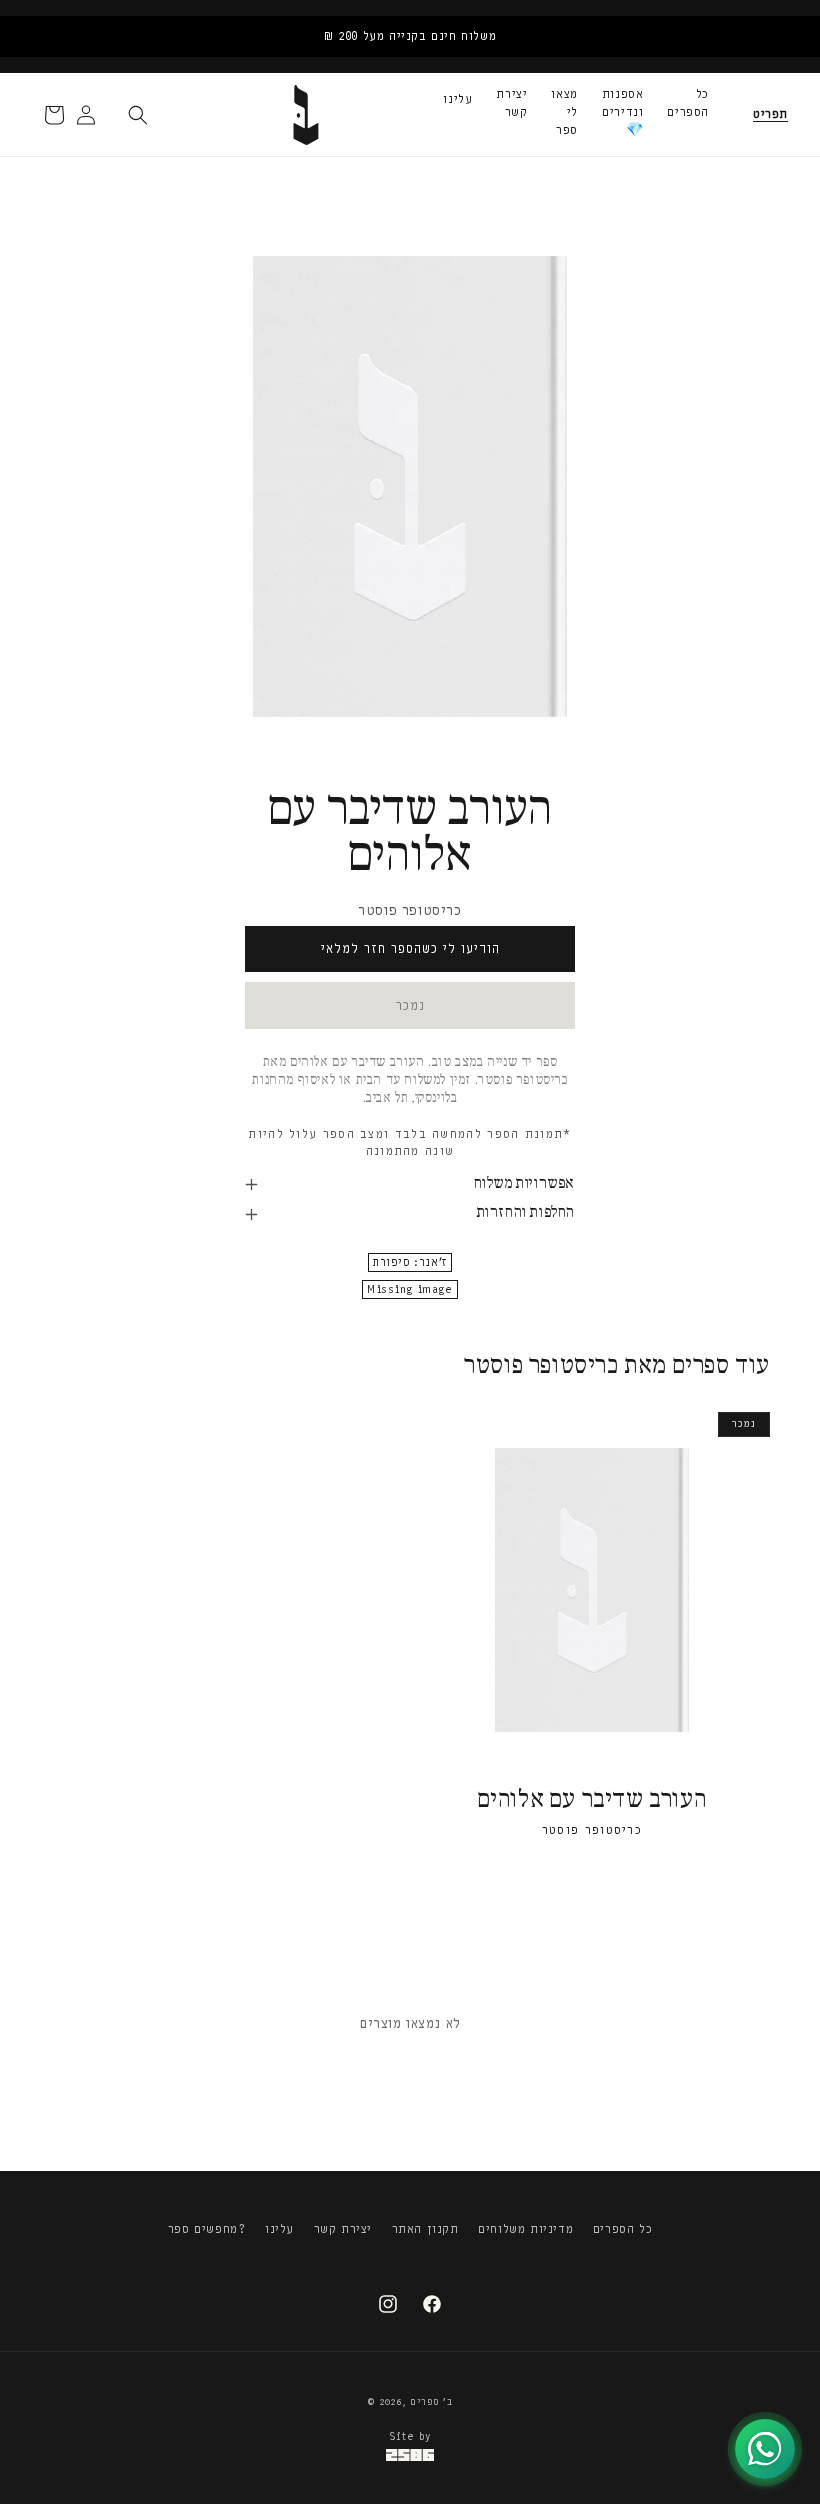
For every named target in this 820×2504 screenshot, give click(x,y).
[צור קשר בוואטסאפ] (765, 2449)
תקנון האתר (425, 2229)
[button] (770, 115)
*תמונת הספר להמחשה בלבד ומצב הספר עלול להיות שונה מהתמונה (409, 1142)
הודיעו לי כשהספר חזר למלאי (410, 948)
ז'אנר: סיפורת (410, 1262)
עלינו (457, 99)
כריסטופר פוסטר (409, 910)
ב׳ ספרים (431, 2402)
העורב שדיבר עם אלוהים (592, 1800)
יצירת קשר (511, 103)
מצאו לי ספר (564, 112)
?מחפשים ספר (207, 2229)
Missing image (410, 1289)
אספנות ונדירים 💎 (623, 112)
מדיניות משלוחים (525, 2229)
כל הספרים (688, 103)
